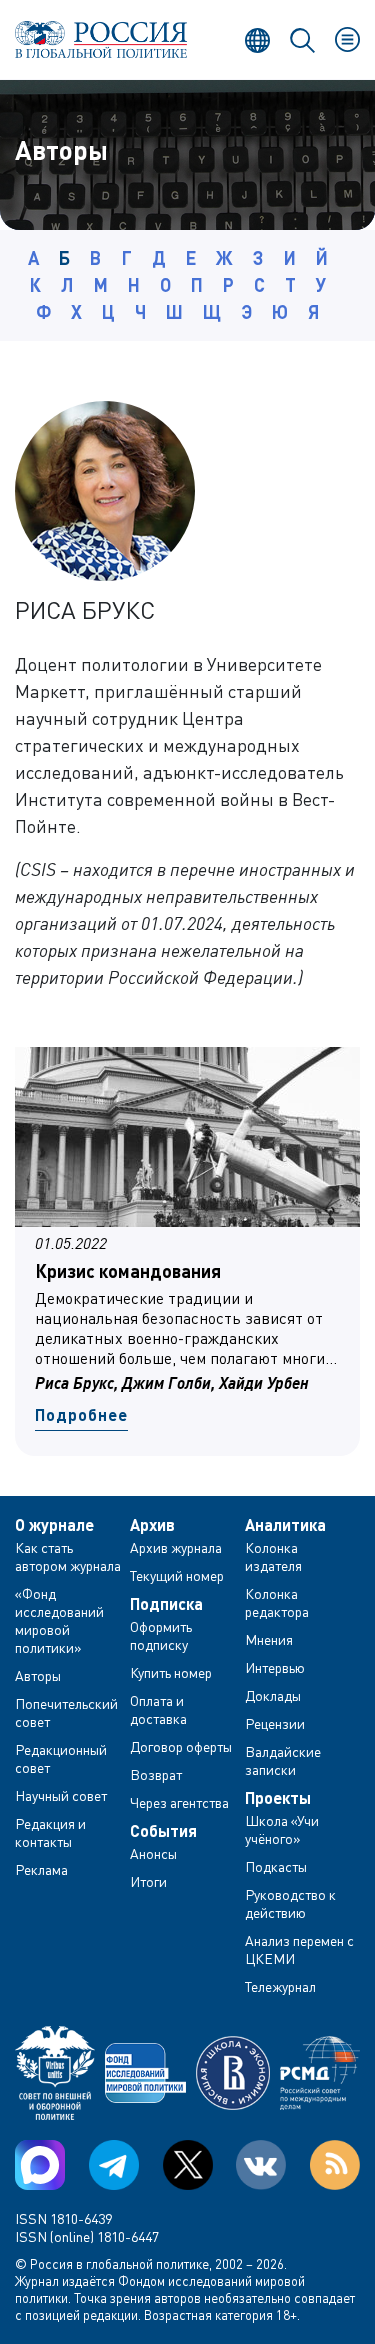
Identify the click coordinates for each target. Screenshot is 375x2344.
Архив (152, 1525)
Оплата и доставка (158, 1709)
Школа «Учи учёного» (282, 1829)
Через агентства (179, 1802)
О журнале (54, 1525)
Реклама (41, 1869)
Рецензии (275, 1723)
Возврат (156, 1774)
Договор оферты (181, 1746)
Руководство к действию (290, 1903)
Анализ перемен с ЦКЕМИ (299, 1949)
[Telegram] (114, 2165)
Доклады (273, 1695)
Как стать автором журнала (68, 1556)
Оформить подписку (161, 1635)
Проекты (278, 1798)
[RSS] (335, 2165)
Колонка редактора (277, 1602)
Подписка (166, 1604)
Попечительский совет (66, 1712)
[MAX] (40, 2165)
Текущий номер (177, 1575)
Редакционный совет (61, 1758)
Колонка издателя (273, 1556)
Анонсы (153, 1853)
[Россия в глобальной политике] (101, 39)
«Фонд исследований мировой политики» (59, 1620)
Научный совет (61, 1795)
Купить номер (171, 1672)
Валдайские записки (283, 1760)
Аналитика (285, 1525)
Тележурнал (280, 1986)
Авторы (38, 1675)
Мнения (269, 1639)
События (163, 1831)
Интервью (275, 1667)
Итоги (148, 1881)
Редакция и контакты (50, 1832)
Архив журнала (176, 1547)
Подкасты (276, 1866)
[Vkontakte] (261, 2165)
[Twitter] (188, 2165)
